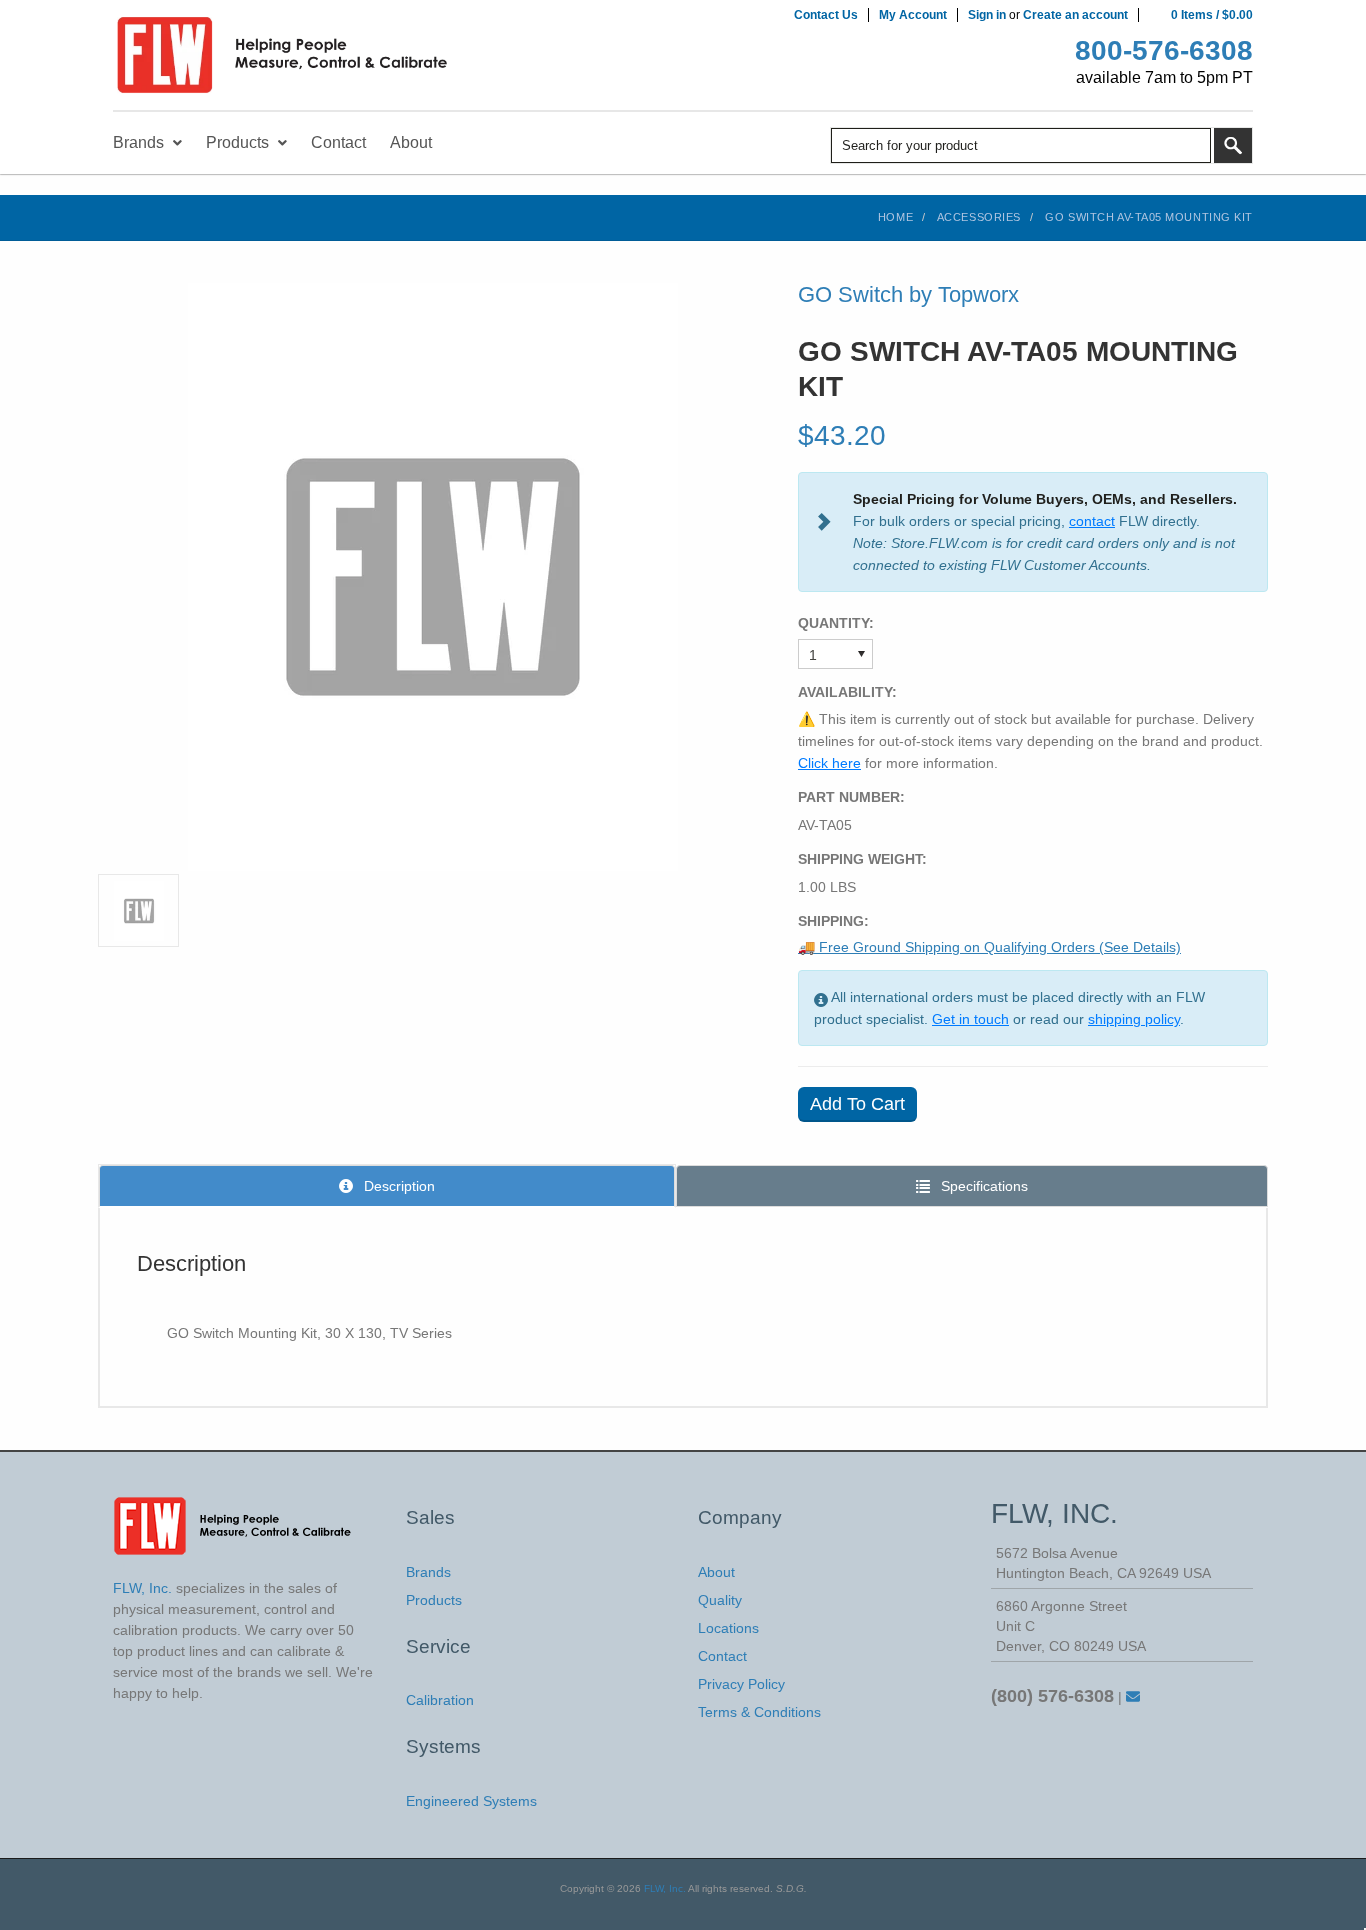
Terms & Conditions (759, 1712)
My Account (913, 15)
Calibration (440, 1700)
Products (434, 1600)
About (716, 1572)
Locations (728, 1628)
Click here (829, 763)
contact (1092, 521)
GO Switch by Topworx (908, 294)
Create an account (1075, 15)
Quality (720, 1600)
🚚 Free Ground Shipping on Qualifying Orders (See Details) (989, 947)
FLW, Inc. (665, 1888)
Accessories (979, 217)
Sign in (987, 15)
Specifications (982, 1186)
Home (895, 217)
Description (397, 1186)
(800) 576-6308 (1052, 1696)
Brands (428, 1572)
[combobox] (1021, 145)
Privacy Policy (741, 1684)
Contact (722, 1656)
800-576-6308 (1164, 50)
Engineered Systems (471, 1801)
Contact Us (826, 15)
